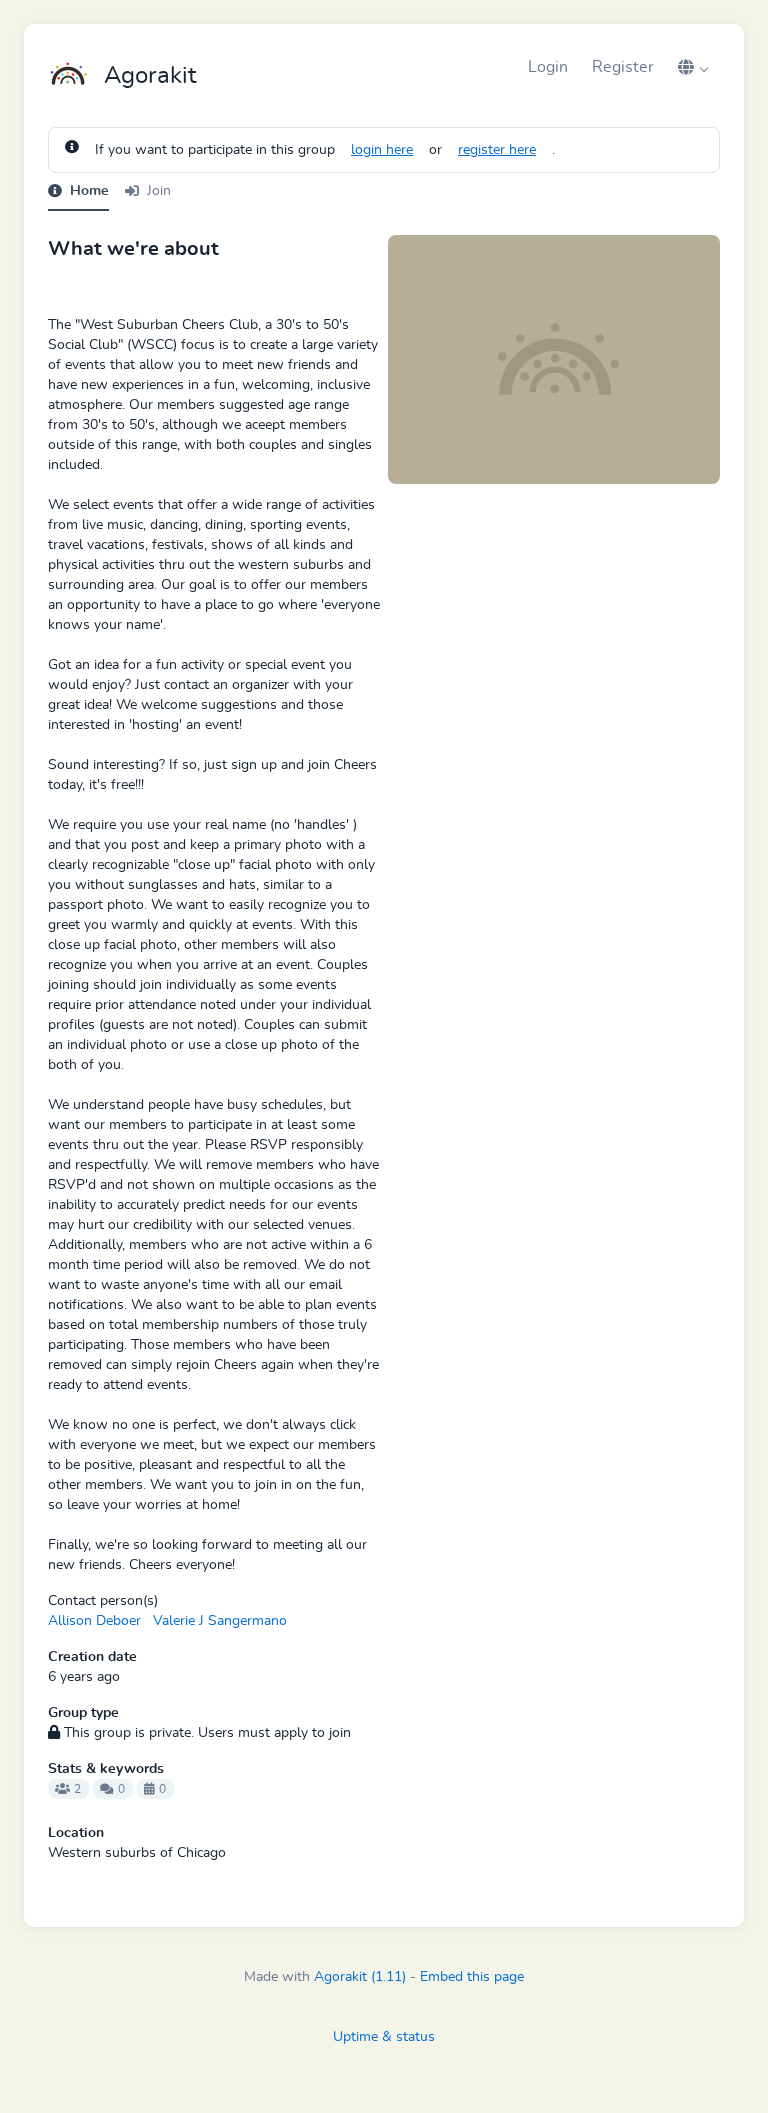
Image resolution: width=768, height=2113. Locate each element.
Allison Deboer (94, 1621)
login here (382, 150)
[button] (693, 67)
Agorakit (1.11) (360, 1977)
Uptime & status (384, 2037)
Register (623, 67)
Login (548, 67)
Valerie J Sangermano (220, 1621)
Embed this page (472, 1977)
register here (497, 150)
